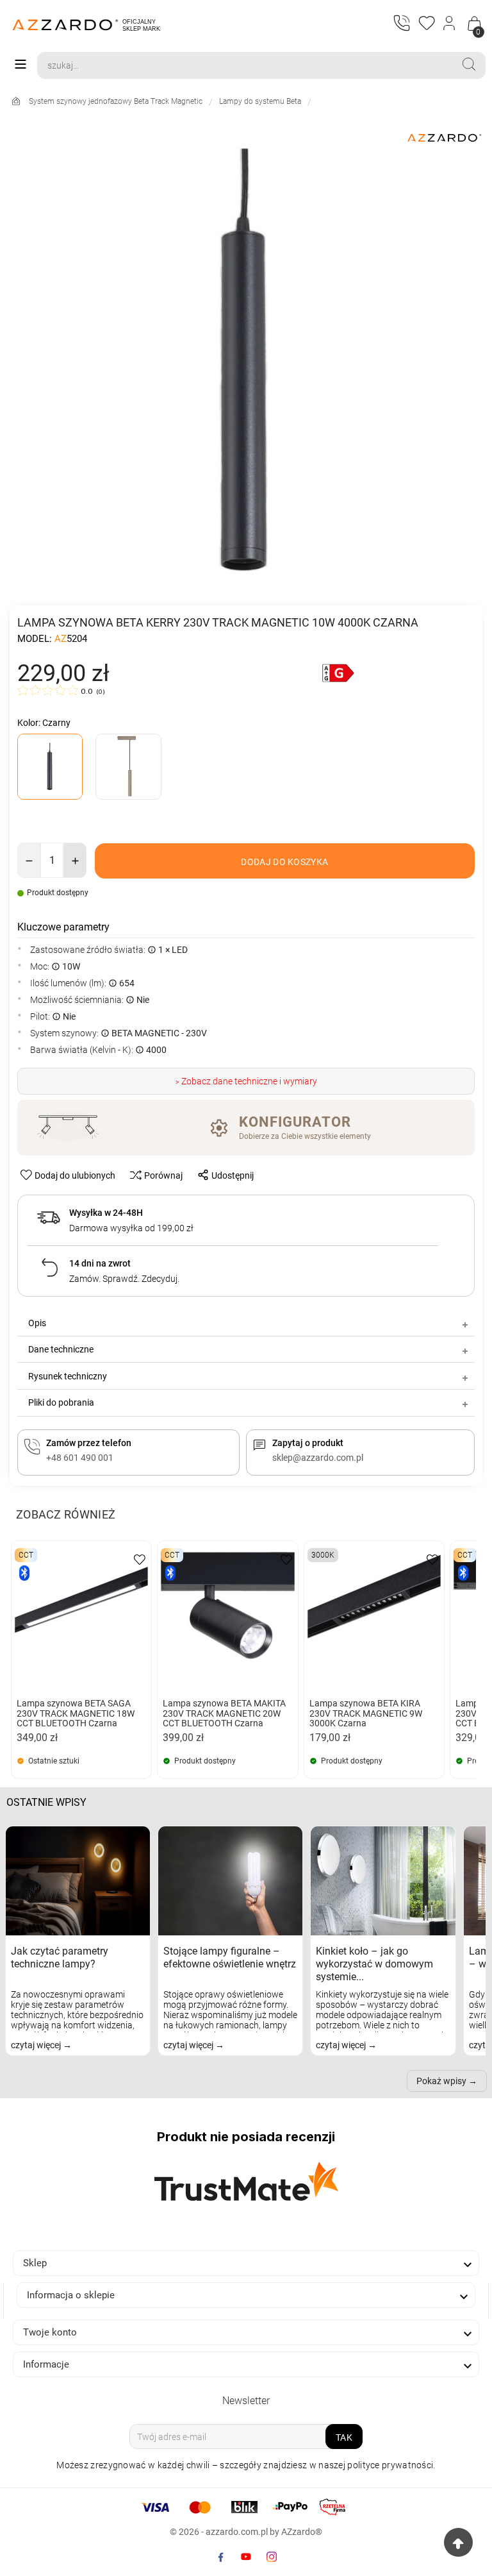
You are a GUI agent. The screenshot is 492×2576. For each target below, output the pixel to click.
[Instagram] (272, 2557)
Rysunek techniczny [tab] (68, 1376)
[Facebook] (220, 2557)
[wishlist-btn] (140, 1559)
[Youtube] (246, 2557)
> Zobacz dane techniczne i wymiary (246, 1081)
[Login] (450, 24)
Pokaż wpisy (441, 2081)
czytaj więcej (37, 2045)
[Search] (469, 64)
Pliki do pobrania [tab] (61, 1402)
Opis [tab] (37, 1323)
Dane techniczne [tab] (61, 1349)
